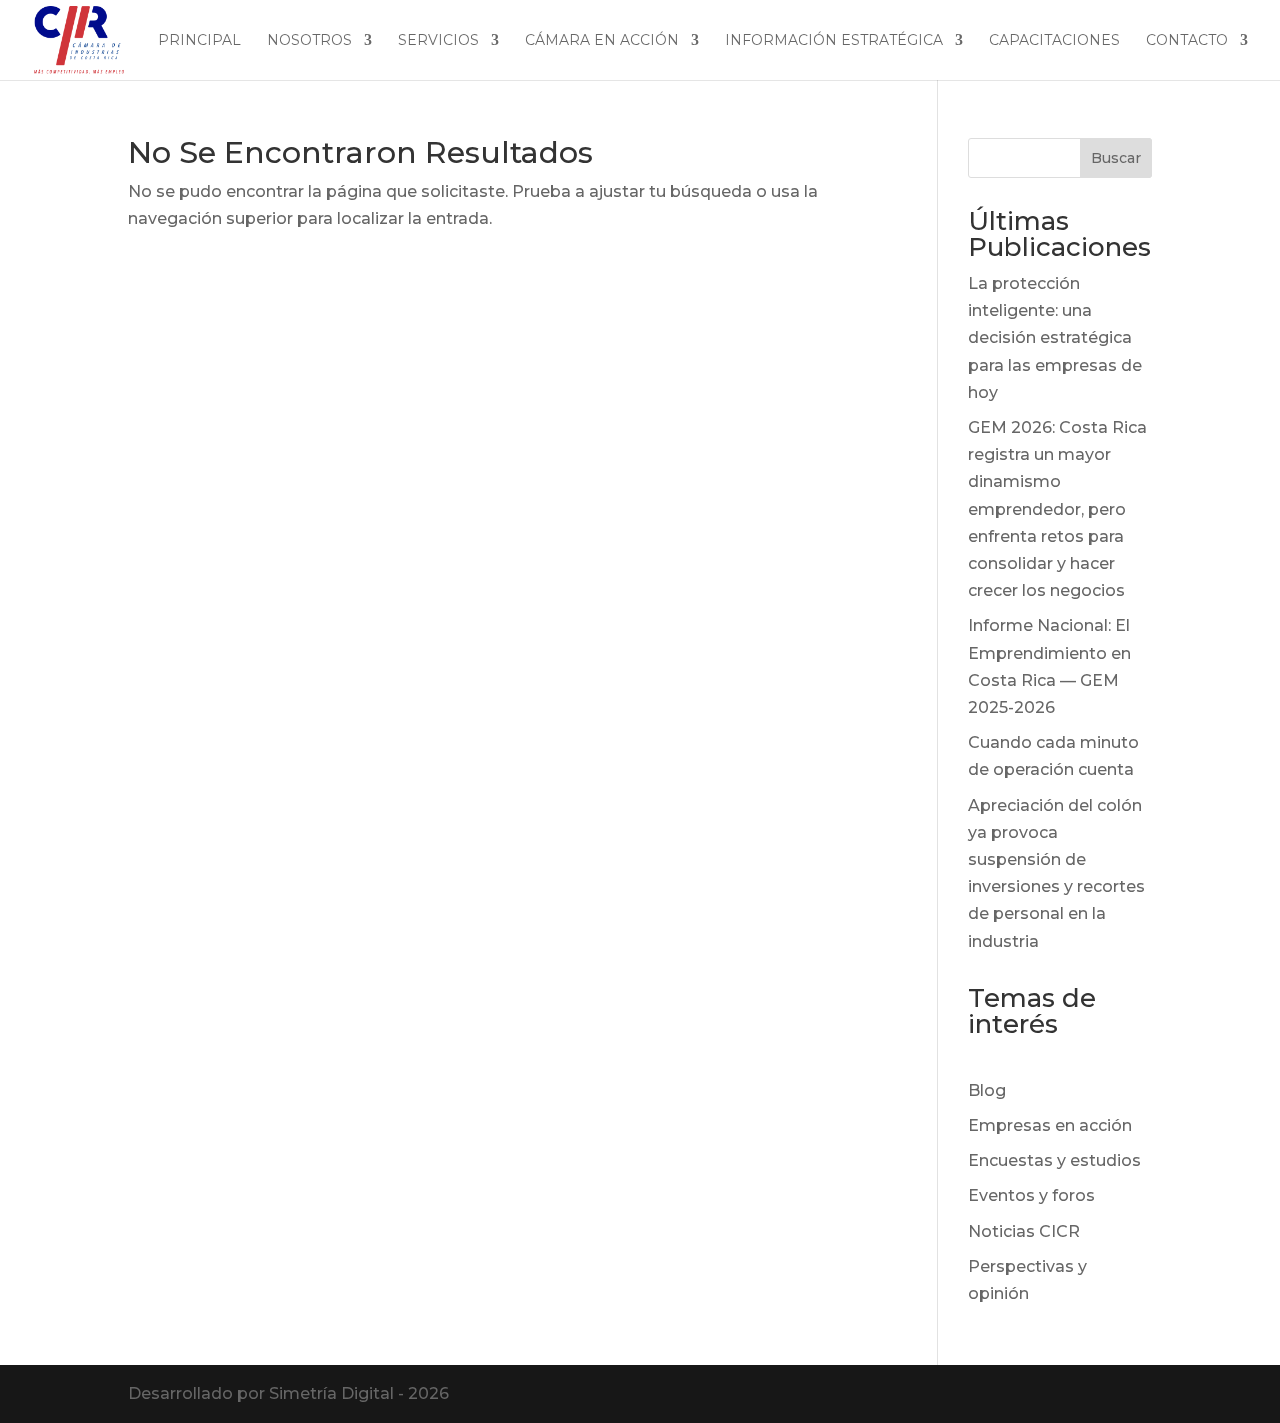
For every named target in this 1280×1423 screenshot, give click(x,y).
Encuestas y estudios (1054, 1160)
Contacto (1187, 41)
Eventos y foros (1031, 1195)
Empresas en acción (1050, 1125)
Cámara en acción (602, 41)
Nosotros (309, 41)
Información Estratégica (834, 41)
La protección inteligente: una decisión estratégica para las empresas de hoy (1055, 338)
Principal (199, 41)
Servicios (438, 41)
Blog (987, 1090)
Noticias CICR (1024, 1231)
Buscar (1116, 158)
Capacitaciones (1054, 41)
